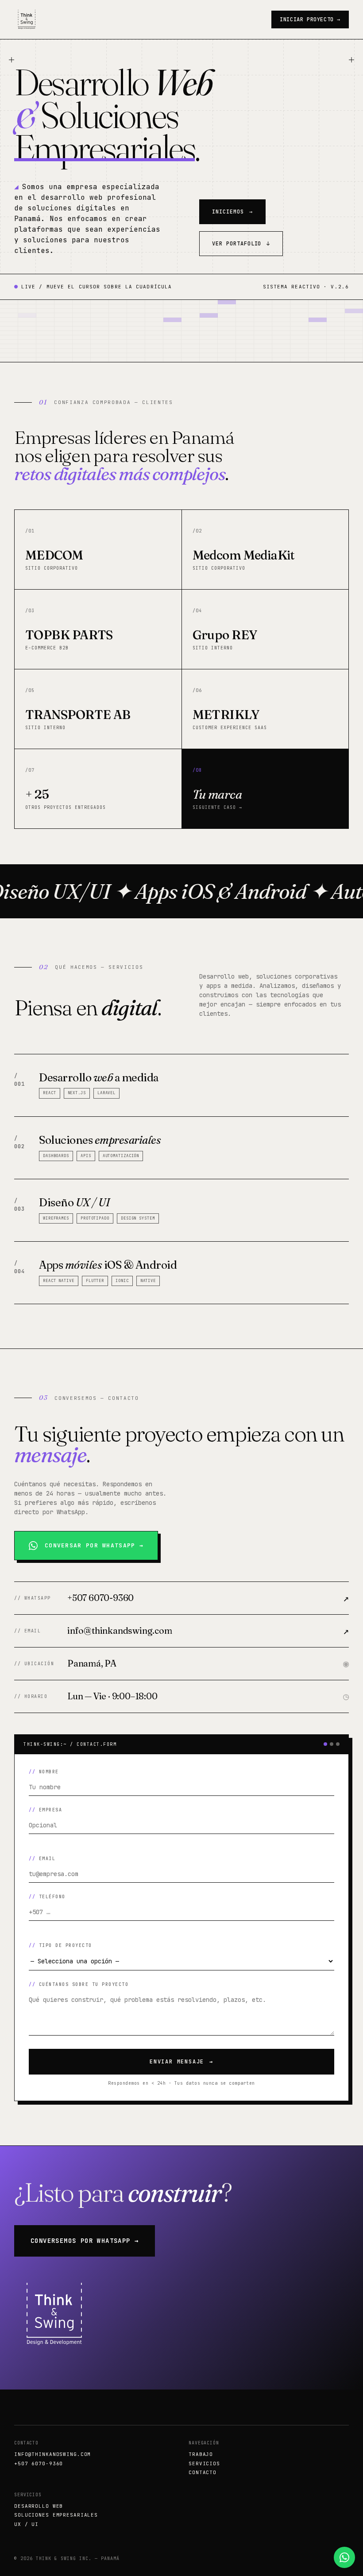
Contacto (203, 2472)
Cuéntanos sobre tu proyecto (84, 1984)
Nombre (49, 1772)
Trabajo (201, 2454)
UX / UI (26, 2524)
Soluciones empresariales (56, 2515)
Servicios (204, 2463)
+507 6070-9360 (39, 2463)
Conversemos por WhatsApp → (85, 2241)
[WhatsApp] (344, 2557)
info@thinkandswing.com (52, 2454)
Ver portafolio (241, 244)
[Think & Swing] (27, 19)
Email (47, 1859)
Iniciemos (232, 212)
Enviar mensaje (181, 2062)
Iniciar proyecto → (310, 19)
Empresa (51, 1810)
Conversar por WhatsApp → (94, 1545)
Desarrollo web (39, 2506)
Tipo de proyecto (66, 1945)
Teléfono (52, 1897)
